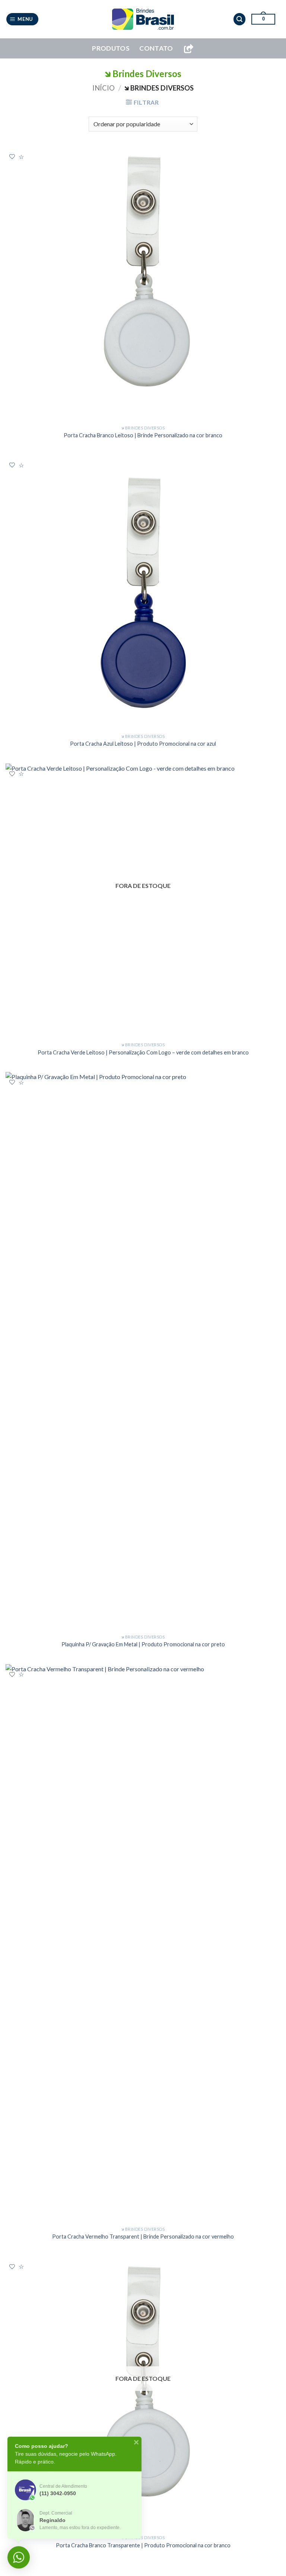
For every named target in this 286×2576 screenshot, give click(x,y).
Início (104, 88)
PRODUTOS (111, 48)
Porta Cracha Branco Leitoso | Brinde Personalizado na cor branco (143, 435)
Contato (156, 48)
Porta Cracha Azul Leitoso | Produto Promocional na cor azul (143, 744)
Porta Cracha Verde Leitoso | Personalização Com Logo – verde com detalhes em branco (143, 1052)
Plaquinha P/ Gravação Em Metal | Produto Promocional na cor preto (143, 1644)
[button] (23, 19)
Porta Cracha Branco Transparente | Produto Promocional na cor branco (143, 2545)
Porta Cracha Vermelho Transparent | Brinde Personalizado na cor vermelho (143, 2236)
